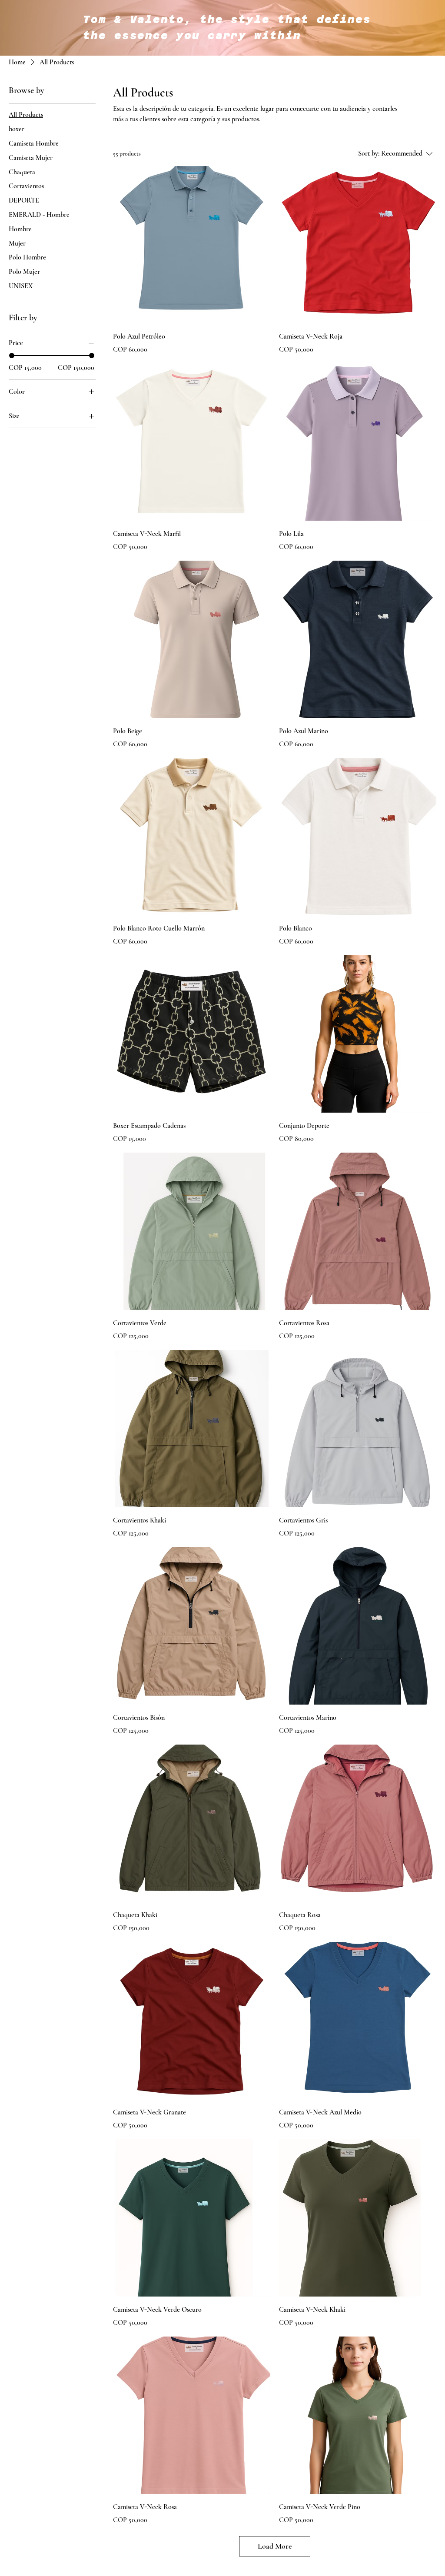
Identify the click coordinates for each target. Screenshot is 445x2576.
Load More (275, 2546)
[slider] (12, 356)
